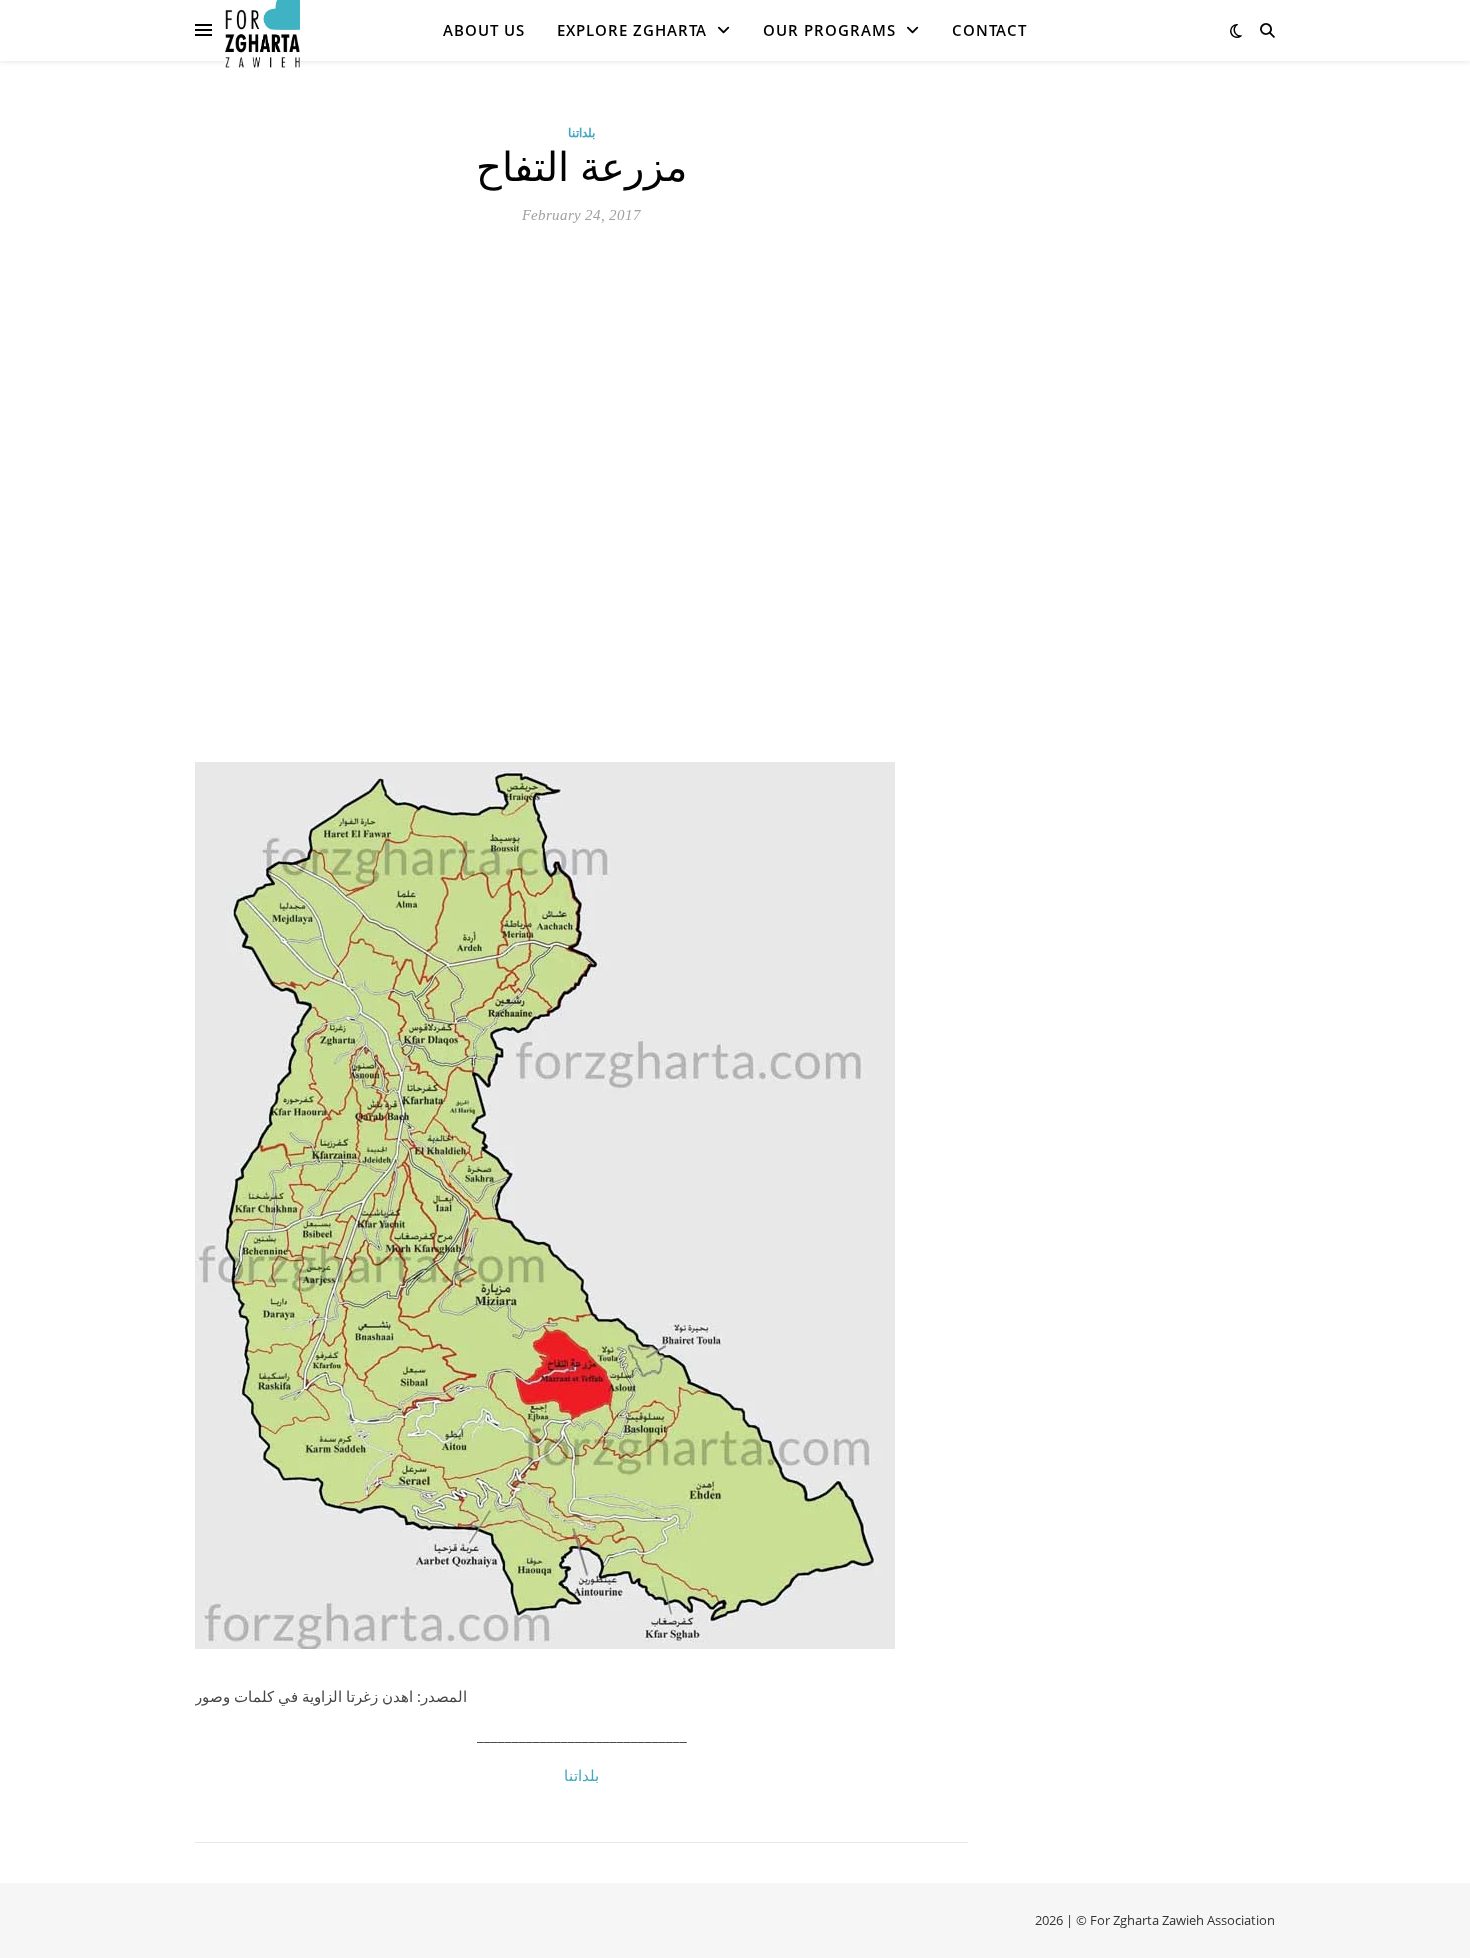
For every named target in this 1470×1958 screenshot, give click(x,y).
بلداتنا (581, 132)
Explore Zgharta (632, 30)
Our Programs (829, 30)
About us (484, 30)
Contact (989, 30)
